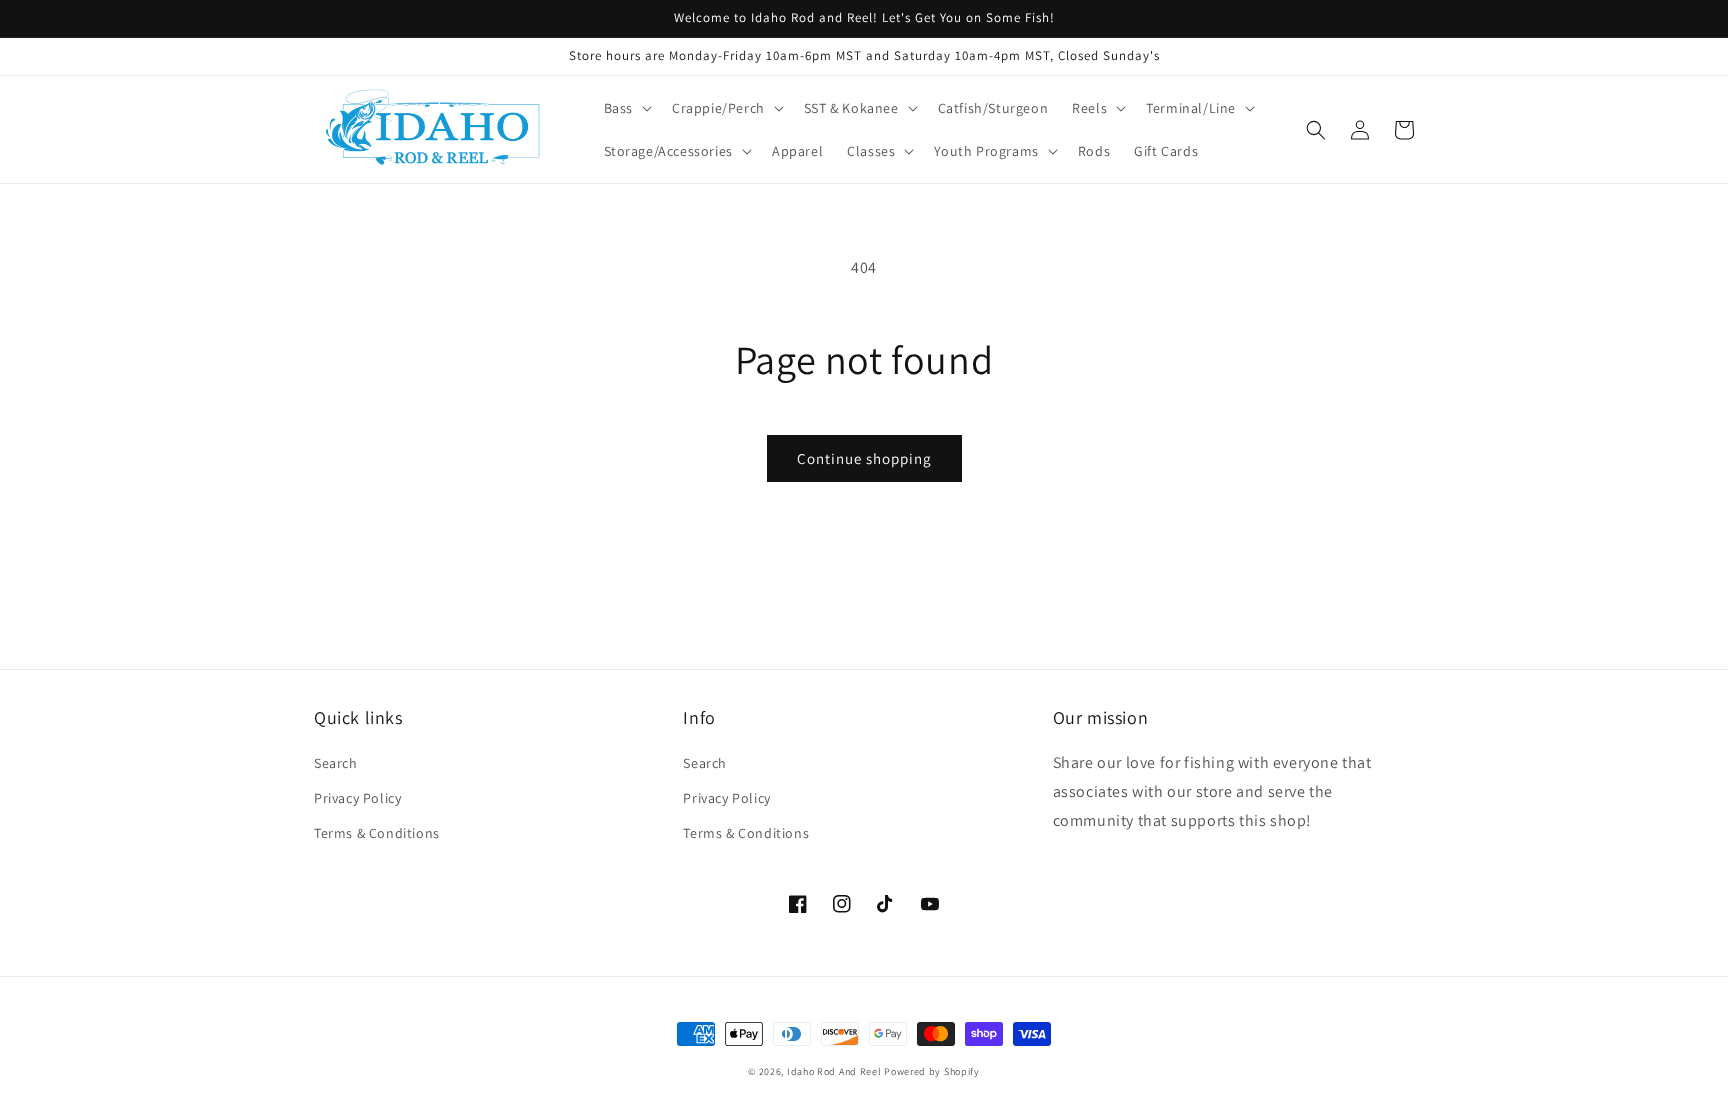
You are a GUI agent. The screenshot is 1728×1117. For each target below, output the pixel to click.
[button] (626, 108)
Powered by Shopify (932, 1071)
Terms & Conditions (377, 833)
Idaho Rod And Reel (834, 1071)
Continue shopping (864, 458)
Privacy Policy (357, 798)
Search (336, 763)
